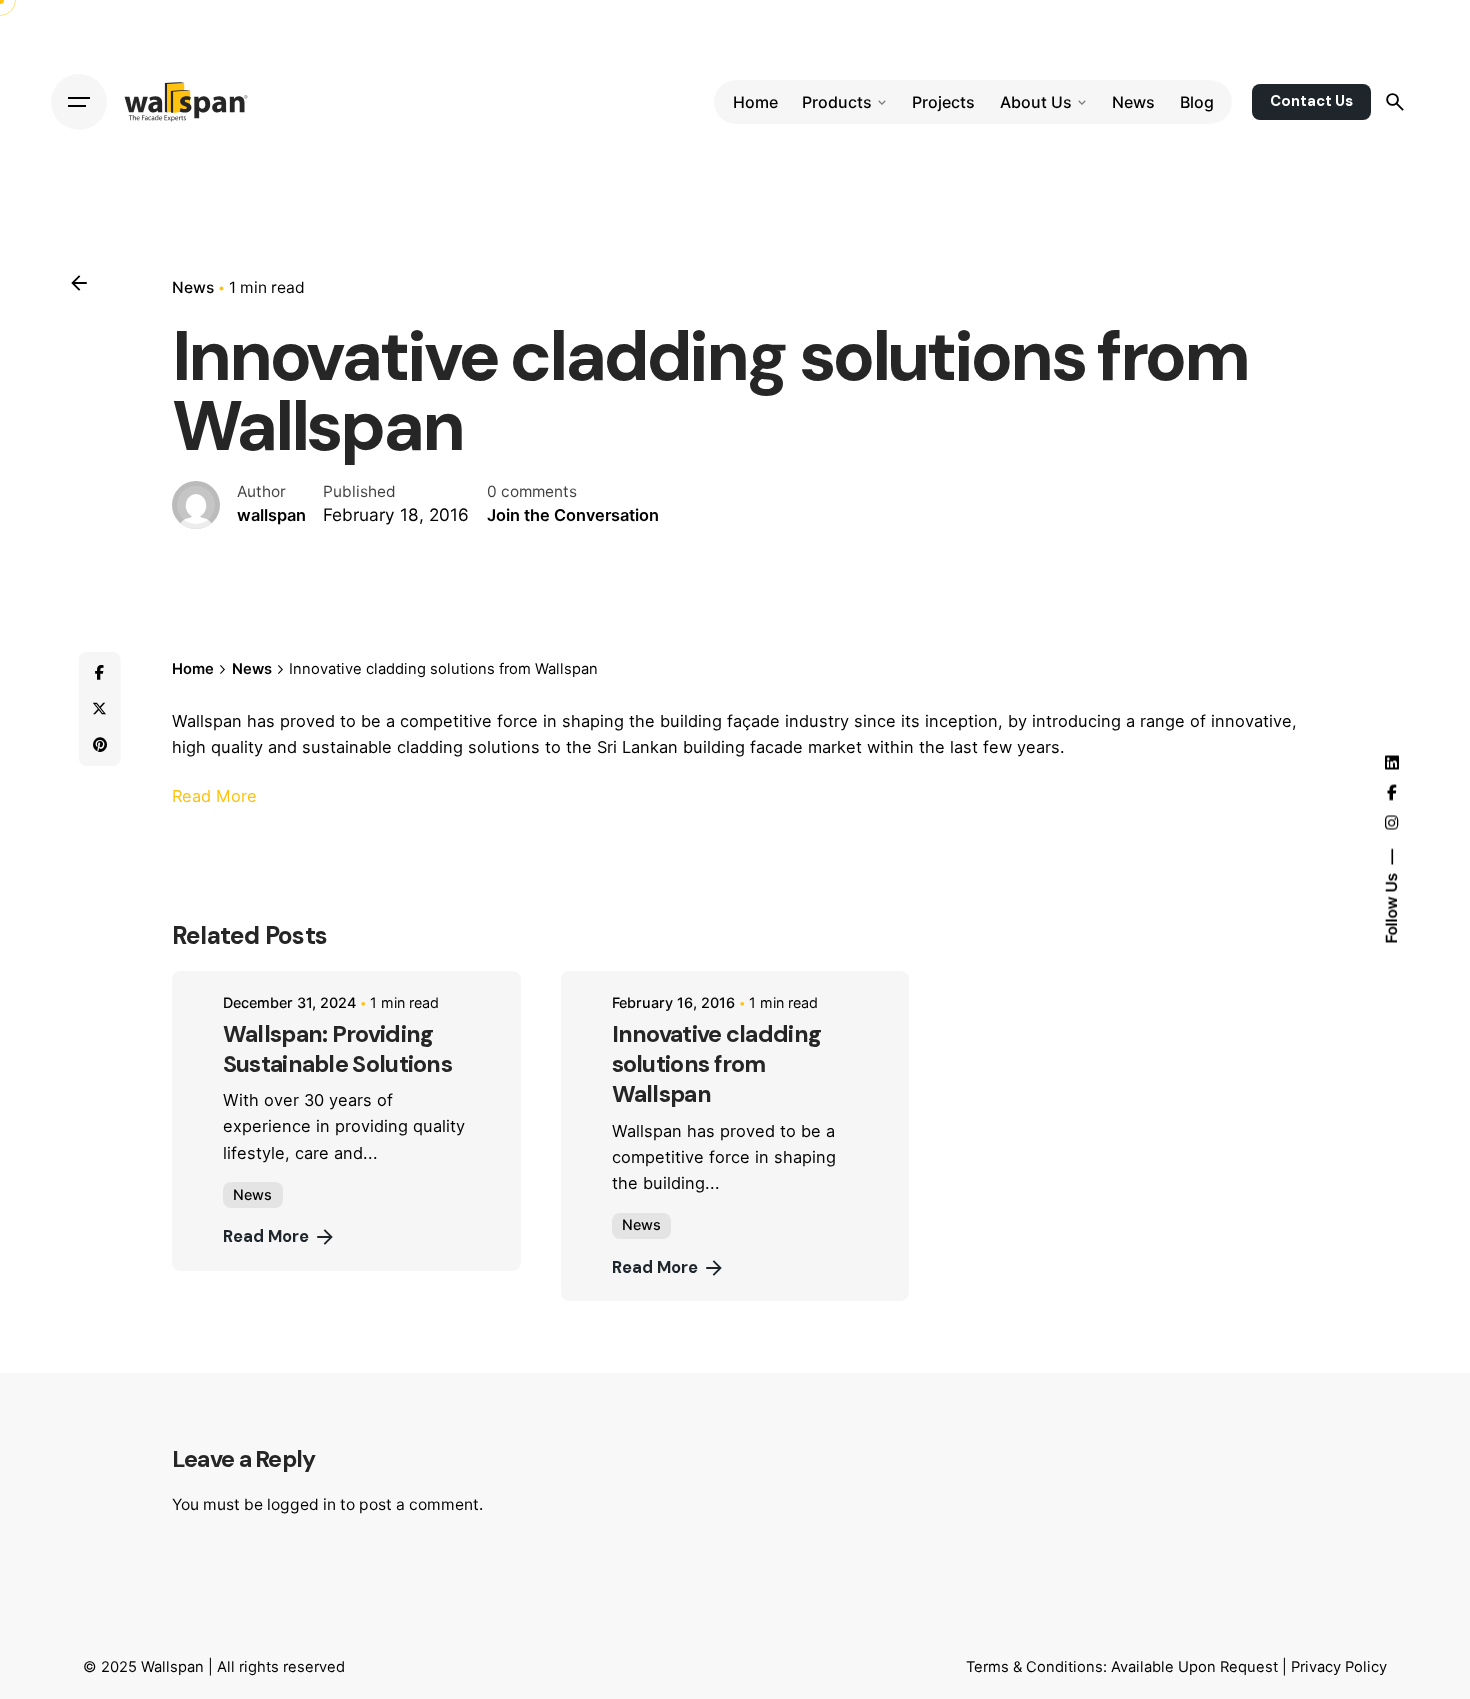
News (193, 287)
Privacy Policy (1339, 1667)
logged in (301, 1504)
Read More (214, 796)
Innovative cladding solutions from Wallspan (717, 1064)
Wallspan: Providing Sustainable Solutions (337, 1049)
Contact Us (1311, 101)
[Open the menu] (79, 102)
